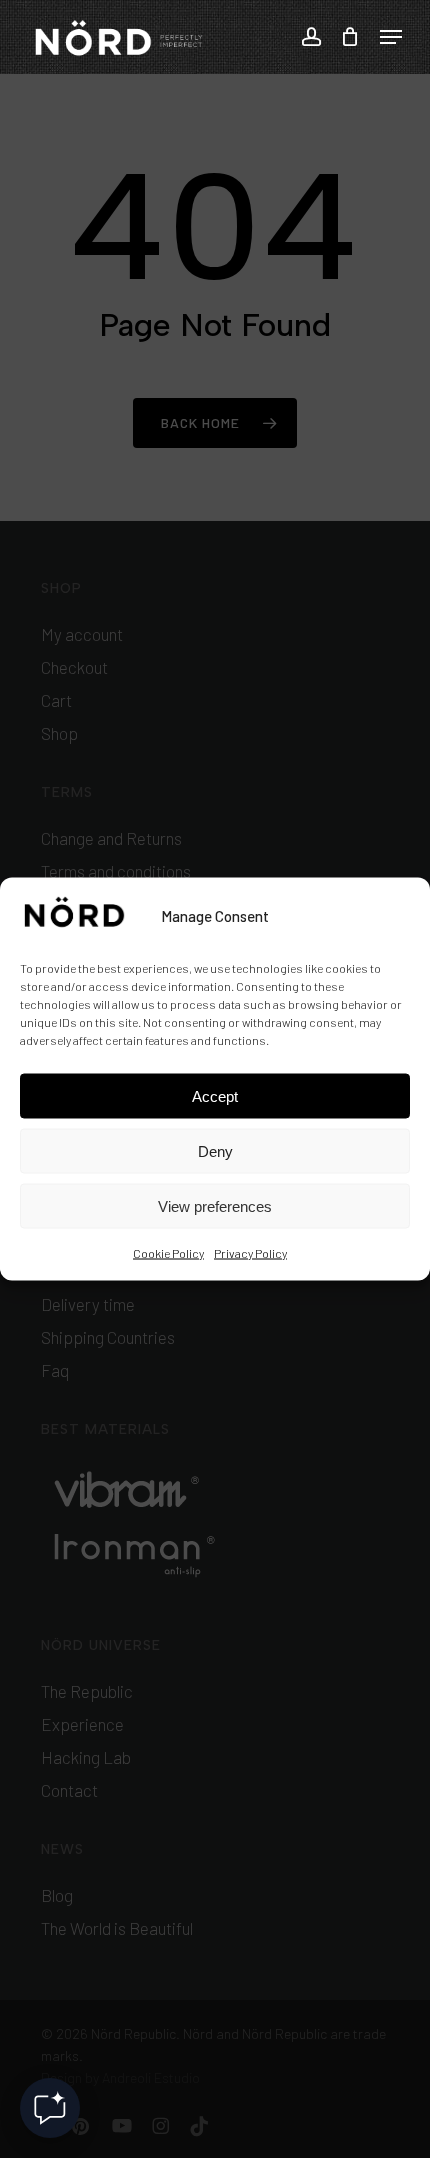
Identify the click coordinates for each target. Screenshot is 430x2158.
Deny (215, 1150)
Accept (215, 1095)
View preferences (215, 1205)
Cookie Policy (168, 1253)
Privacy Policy (250, 1253)
